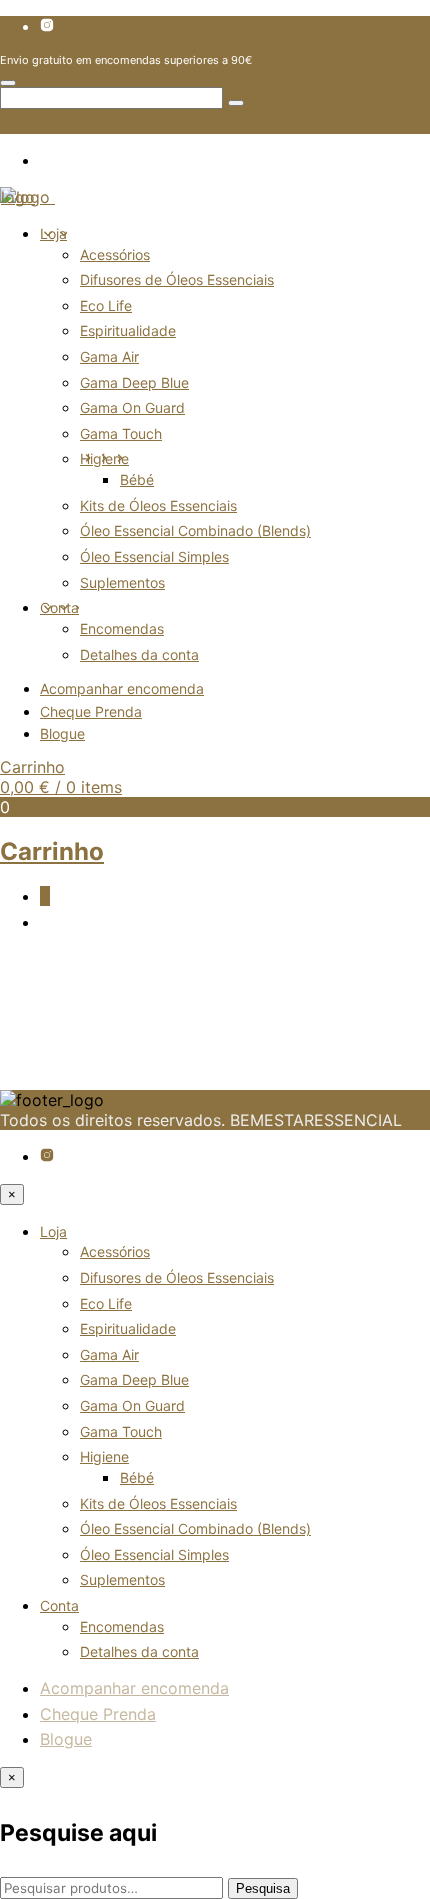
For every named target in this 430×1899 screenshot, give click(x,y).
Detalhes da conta (139, 654)
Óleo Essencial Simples (154, 556)
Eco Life (106, 305)
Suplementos (122, 582)
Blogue (62, 733)
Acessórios (115, 254)
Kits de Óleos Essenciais (158, 505)
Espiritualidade (128, 330)
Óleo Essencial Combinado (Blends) (195, 530)
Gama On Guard (132, 407)
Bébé (137, 479)
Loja (53, 233)
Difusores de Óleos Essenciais (177, 279)
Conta (59, 607)
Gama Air (109, 356)
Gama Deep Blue (134, 382)
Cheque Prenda (91, 711)
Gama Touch (121, 433)
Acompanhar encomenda (122, 688)
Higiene (104, 458)
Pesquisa (263, 1888)
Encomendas (122, 628)
